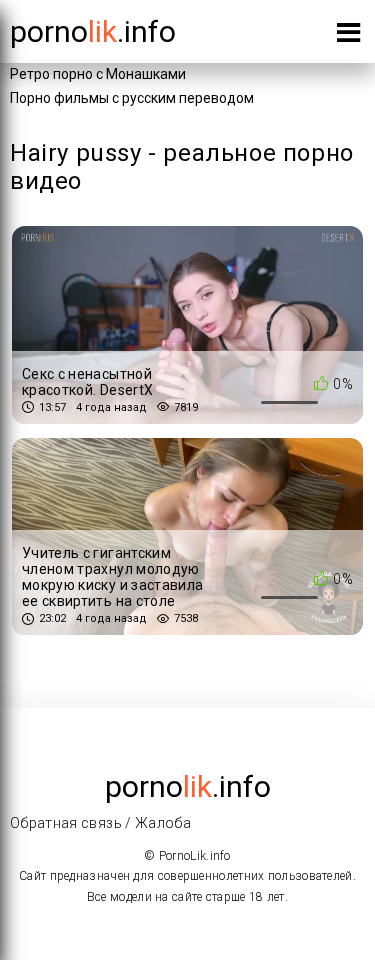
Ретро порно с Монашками (98, 74)
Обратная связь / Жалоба (100, 823)
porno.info (93, 31)
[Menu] (348, 36)
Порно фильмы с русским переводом (132, 98)
